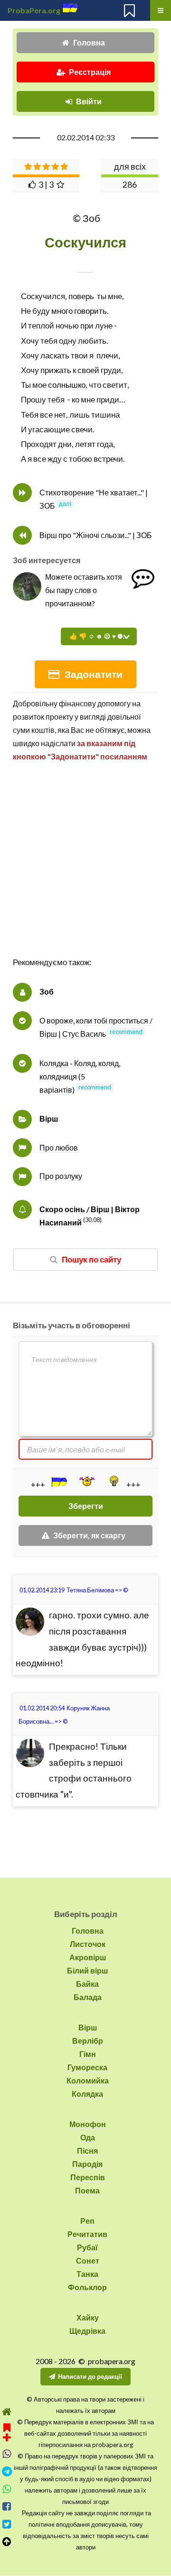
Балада (88, 1997)
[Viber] (7, 2454)
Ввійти (89, 101)
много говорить (79, 311)
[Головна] (7, 2412)
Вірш (49, 1119)
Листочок (88, 1944)
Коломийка (88, 2080)
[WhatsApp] (7, 2489)
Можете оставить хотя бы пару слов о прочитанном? (84, 590)
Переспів (88, 2177)
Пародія (87, 2164)
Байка (87, 1984)
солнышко (67, 385)
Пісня (87, 2151)
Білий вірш (87, 1970)
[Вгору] (7, 2542)
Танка (87, 2274)
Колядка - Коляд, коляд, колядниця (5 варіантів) (80, 1076)
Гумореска (87, 2067)
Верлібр (88, 2041)
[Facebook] (7, 2507)
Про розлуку (61, 1176)
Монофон (88, 2124)
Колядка (87, 2094)
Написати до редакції (90, 2376)
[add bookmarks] (7, 2431)
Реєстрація (90, 72)
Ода (88, 2137)
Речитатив (87, 2234)
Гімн (88, 2054)
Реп (87, 2221)
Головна (89, 42)
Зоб (47, 991)
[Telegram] (7, 2471)
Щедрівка (87, 2331)
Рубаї (87, 2247)
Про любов (59, 1147)
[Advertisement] (85, 869)
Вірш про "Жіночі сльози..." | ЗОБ (96, 535)
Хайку (88, 2317)
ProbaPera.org (34, 10)
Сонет (88, 2261)
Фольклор (87, 2287)
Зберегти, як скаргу (89, 1535)
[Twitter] (7, 2524)
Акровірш (88, 1957)
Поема (87, 2190)
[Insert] (58, 1482)
